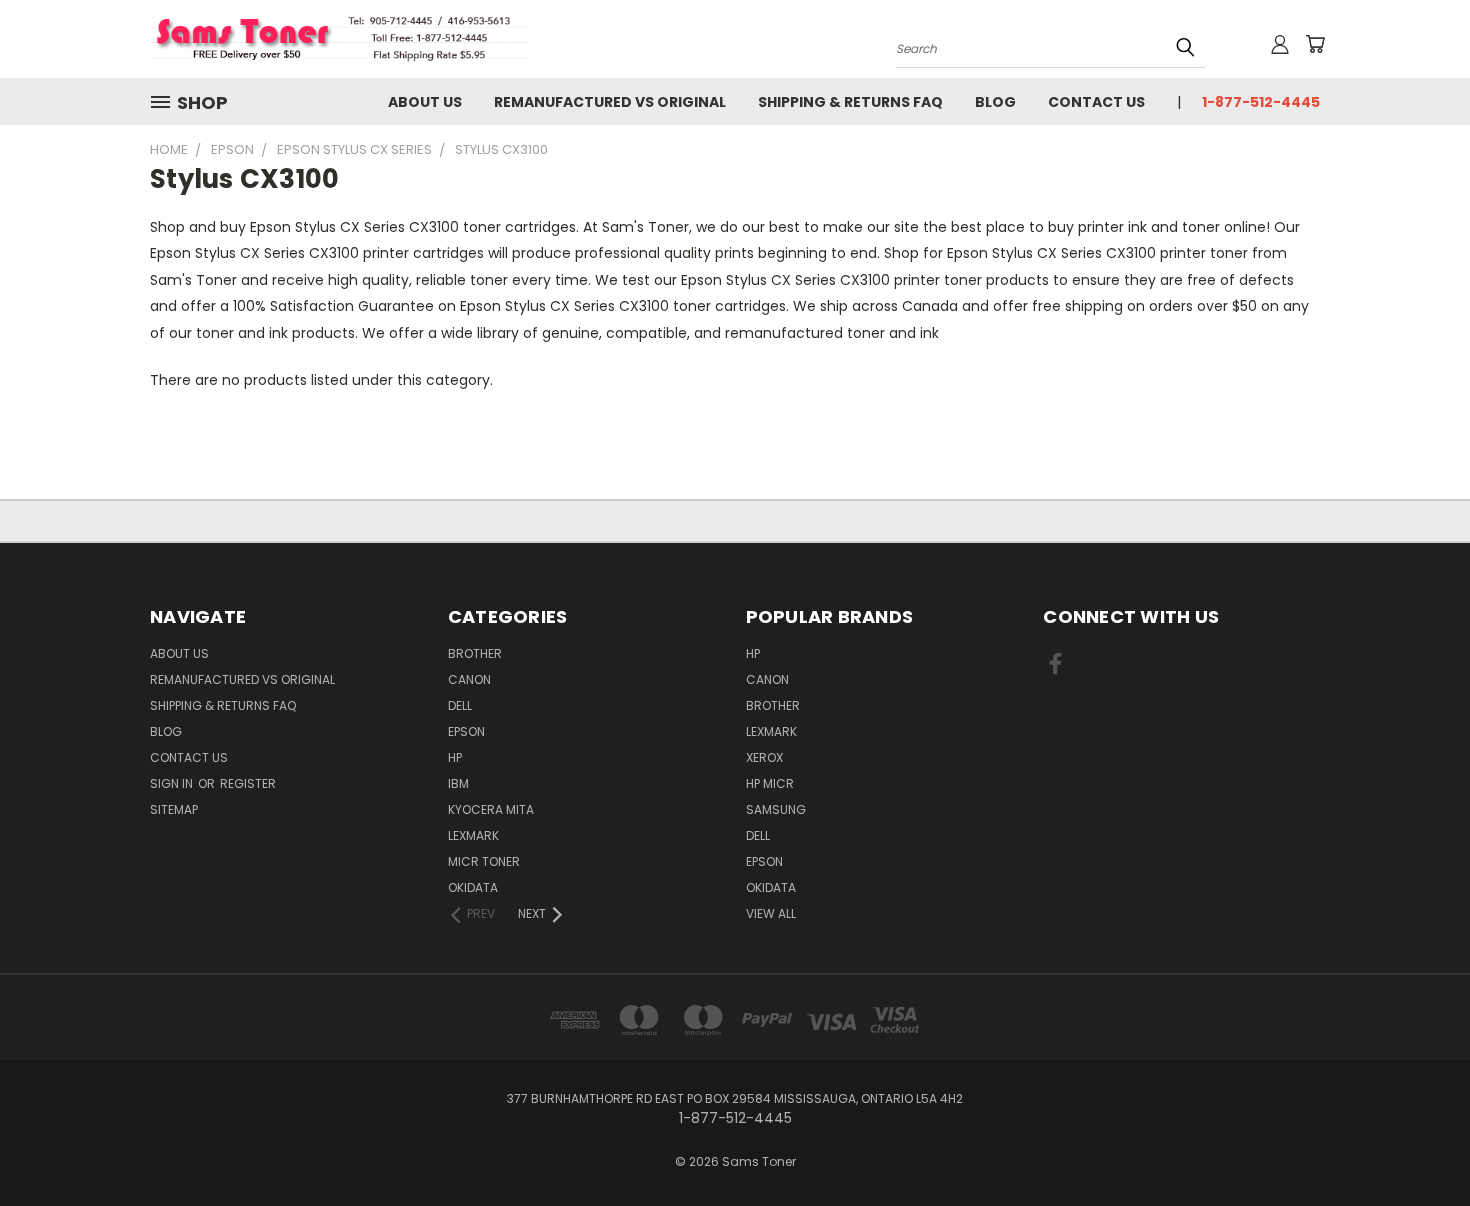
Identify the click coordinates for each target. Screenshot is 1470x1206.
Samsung (776, 809)
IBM (458, 783)
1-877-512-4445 (1261, 102)
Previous (1417, 1143)
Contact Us (1096, 102)
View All (771, 913)
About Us (425, 102)
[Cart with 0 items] (1315, 44)
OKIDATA (473, 887)
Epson (466, 731)
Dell (460, 705)
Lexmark (473, 835)
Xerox (764, 757)
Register (248, 783)
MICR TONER (484, 861)
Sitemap (174, 809)
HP (455, 757)
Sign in (173, 783)
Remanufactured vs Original (610, 102)
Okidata (771, 887)
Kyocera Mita (491, 809)
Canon (469, 679)
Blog (995, 102)
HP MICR (770, 783)
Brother (475, 653)
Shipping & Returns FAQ (850, 102)
